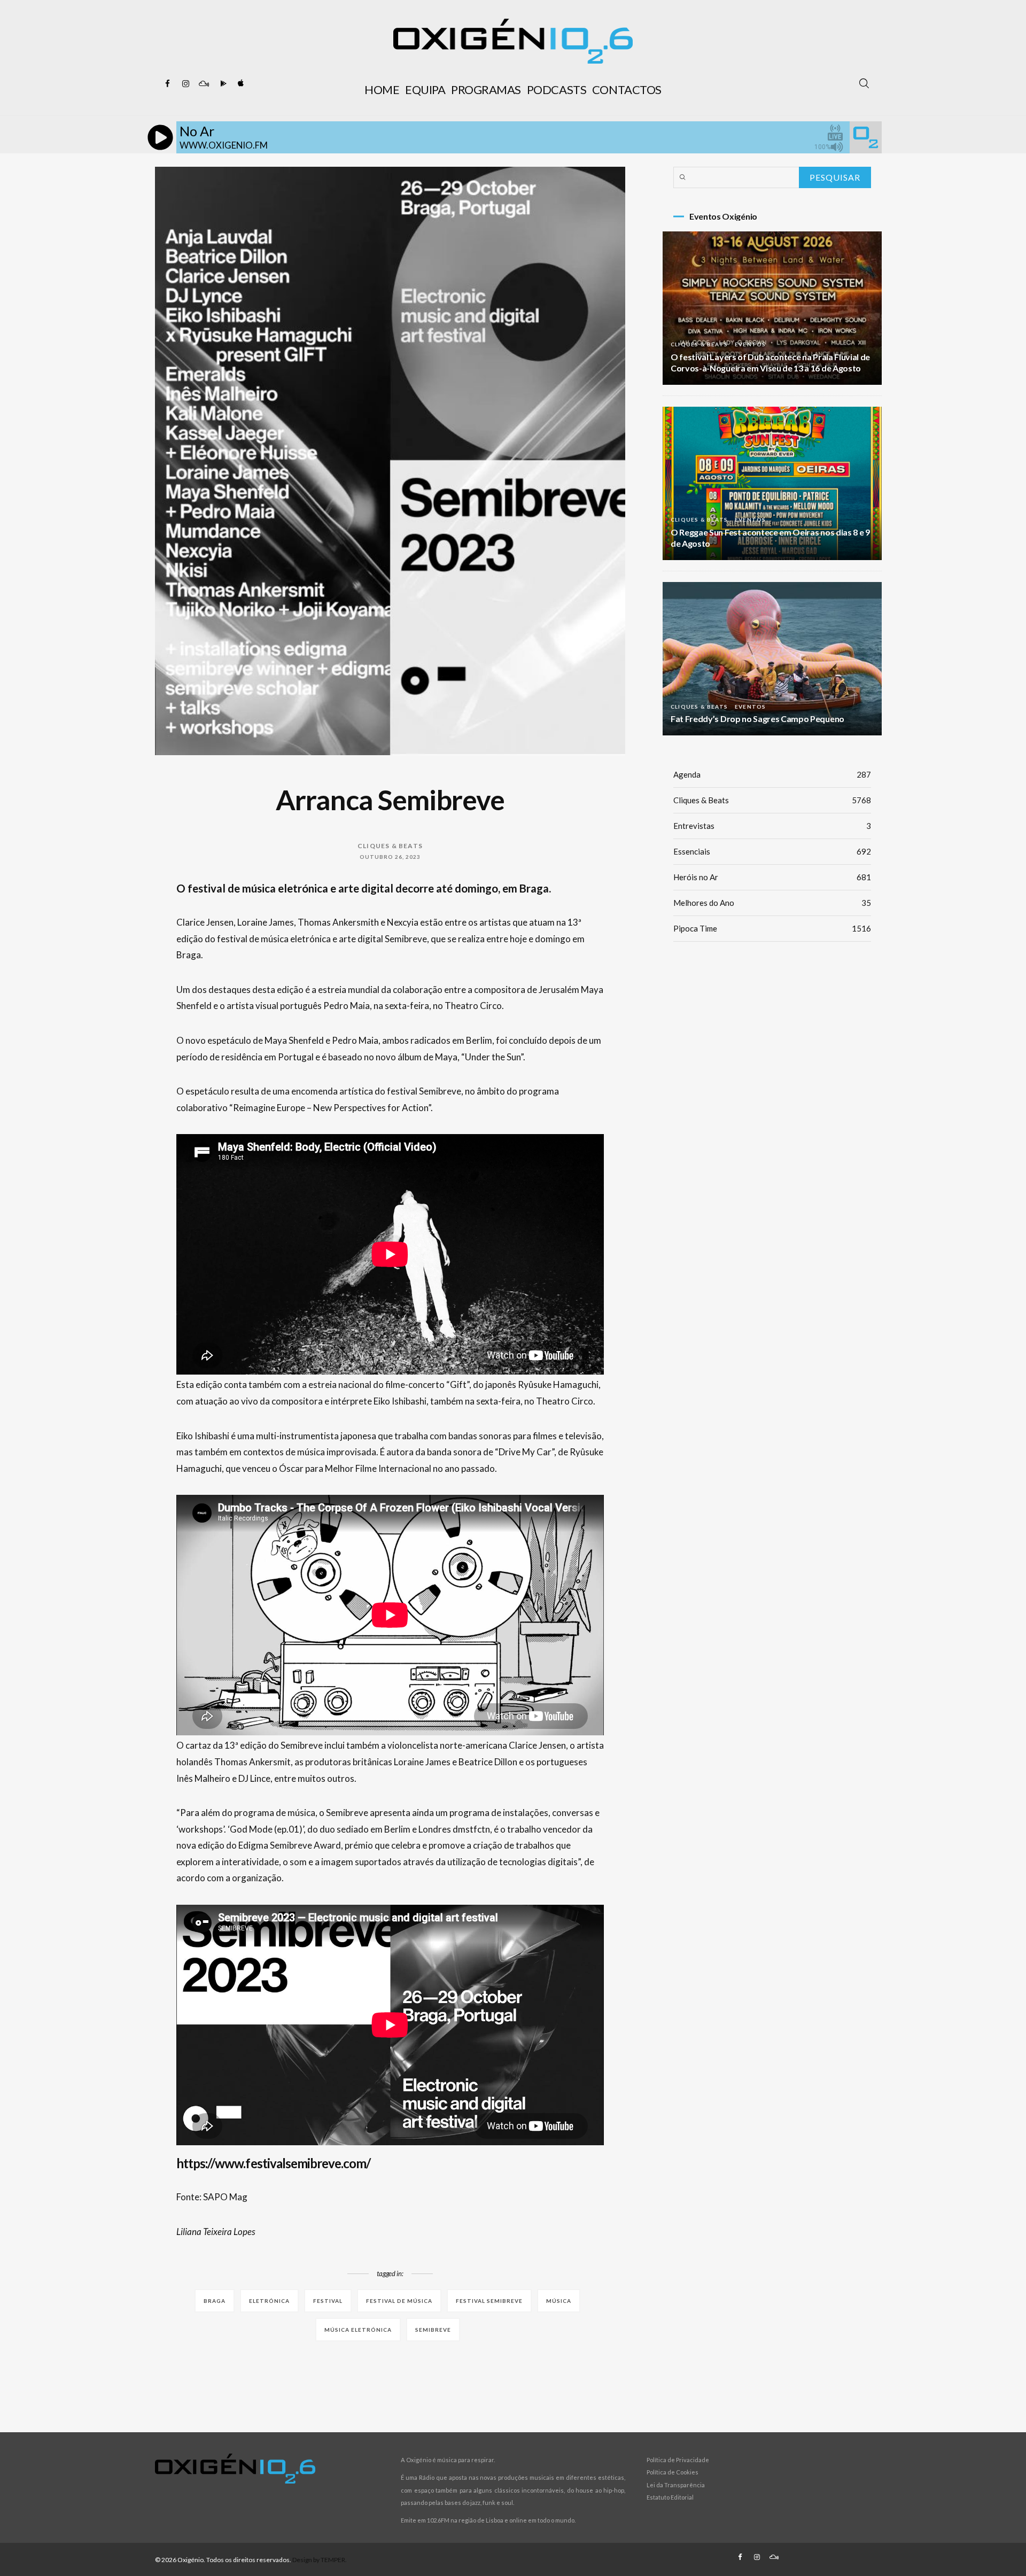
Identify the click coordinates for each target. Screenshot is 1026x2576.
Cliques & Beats (390, 846)
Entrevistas (772, 826)
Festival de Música (399, 2301)
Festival (328, 2301)
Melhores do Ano (772, 903)
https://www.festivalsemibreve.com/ (273, 2163)
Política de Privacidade (678, 2460)
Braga (215, 2301)
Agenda (772, 774)
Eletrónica (269, 2301)
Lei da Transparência (676, 2485)
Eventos (750, 344)
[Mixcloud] (204, 84)
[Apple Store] (240, 84)
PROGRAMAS (486, 90)
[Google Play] (222, 84)
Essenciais (772, 851)
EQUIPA (425, 90)
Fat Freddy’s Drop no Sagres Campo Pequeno (757, 719)
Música (559, 2301)
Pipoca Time (772, 928)
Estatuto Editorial (670, 2497)
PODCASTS (557, 90)
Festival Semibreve (489, 2301)
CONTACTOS (627, 90)
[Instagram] (185, 84)
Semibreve (433, 2330)
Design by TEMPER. (320, 2560)
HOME (382, 90)
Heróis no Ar (772, 877)
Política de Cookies (673, 2472)
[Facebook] (167, 84)
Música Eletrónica (358, 2330)
